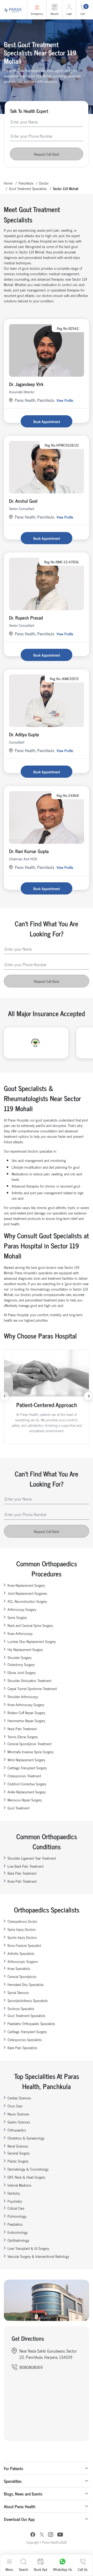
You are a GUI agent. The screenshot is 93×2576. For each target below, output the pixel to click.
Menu (9, 2569)
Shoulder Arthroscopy (23, 1696)
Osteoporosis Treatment (24, 1776)
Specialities (13, 2481)
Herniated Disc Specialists (26, 1984)
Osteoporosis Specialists (25, 2039)
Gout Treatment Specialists (28, 188)
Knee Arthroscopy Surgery (26, 1704)
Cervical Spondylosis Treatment (29, 1744)
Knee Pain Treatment (22, 1881)
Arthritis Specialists (21, 1953)
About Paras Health (20, 2506)
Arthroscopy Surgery (22, 1609)
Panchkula (26, 183)
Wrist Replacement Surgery (26, 1760)
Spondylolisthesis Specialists (28, 2000)
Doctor (44, 183)
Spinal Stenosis (18, 1992)
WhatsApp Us (63, 2569)
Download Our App (19, 2519)
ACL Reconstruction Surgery (27, 1601)
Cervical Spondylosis (22, 1976)
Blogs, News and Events (23, 2494)
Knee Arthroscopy (20, 1633)
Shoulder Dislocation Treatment (29, 1680)
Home (8, 183)
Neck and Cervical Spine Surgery (30, 1625)
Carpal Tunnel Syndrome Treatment (32, 1688)
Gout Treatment (18, 1808)
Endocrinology (18, 2232)
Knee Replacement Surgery (26, 1585)
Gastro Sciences (19, 2122)
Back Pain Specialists (22, 2047)
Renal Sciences (18, 2146)
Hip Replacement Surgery (25, 1649)
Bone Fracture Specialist (24, 1945)
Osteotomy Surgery (21, 1664)
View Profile (65, 400)
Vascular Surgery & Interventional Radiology (38, 2256)
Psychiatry (15, 2201)
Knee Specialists (19, 1968)
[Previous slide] (5, 1396)
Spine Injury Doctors (22, 1929)
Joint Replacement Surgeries (27, 1593)
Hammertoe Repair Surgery (26, 1720)
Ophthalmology (18, 2240)
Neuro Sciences (18, 2114)
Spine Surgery (17, 1617)
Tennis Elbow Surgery (23, 1737)
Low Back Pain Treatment (25, 1866)
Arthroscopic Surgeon (23, 1961)
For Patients (14, 2468)
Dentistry (14, 2193)
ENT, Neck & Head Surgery (26, 2177)
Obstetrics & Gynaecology (26, 2138)
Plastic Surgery (18, 2161)
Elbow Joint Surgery (22, 1672)
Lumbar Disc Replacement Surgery (32, 1641)
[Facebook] (33, 2535)
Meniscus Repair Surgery (25, 1800)
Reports (55, 14)
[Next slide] (88, 1396)
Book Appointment (47, 421)
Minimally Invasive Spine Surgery (30, 1752)
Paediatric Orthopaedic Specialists (31, 2023)
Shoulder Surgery (20, 1657)
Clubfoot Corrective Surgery (27, 1784)
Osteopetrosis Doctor (22, 1921)
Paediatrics (15, 2224)
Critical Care (16, 2208)
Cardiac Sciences (19, 2098)
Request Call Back (47, 154)
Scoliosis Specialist (21, 2008)
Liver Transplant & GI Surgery (28, 2248)
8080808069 (31, 2367)
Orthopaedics (17, 2130)
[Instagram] (51, 2535)
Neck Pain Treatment (22, 1729)
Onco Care (15, 2106)
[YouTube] (60, 2535)
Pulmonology (17, 2216)
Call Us (83, 2569)
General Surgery (19, 2153)
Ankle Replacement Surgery (27, 1792)
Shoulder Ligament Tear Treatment (32, 1858)
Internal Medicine (19, 2185)
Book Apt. (41, 2569)
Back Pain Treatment (22, 1873)
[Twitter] (42, 2535)
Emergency (37, 14)
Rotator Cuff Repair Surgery (26, 1712)
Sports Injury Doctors (22, 1937)
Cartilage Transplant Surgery (27, 1768)
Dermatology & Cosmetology (28, 2169)
